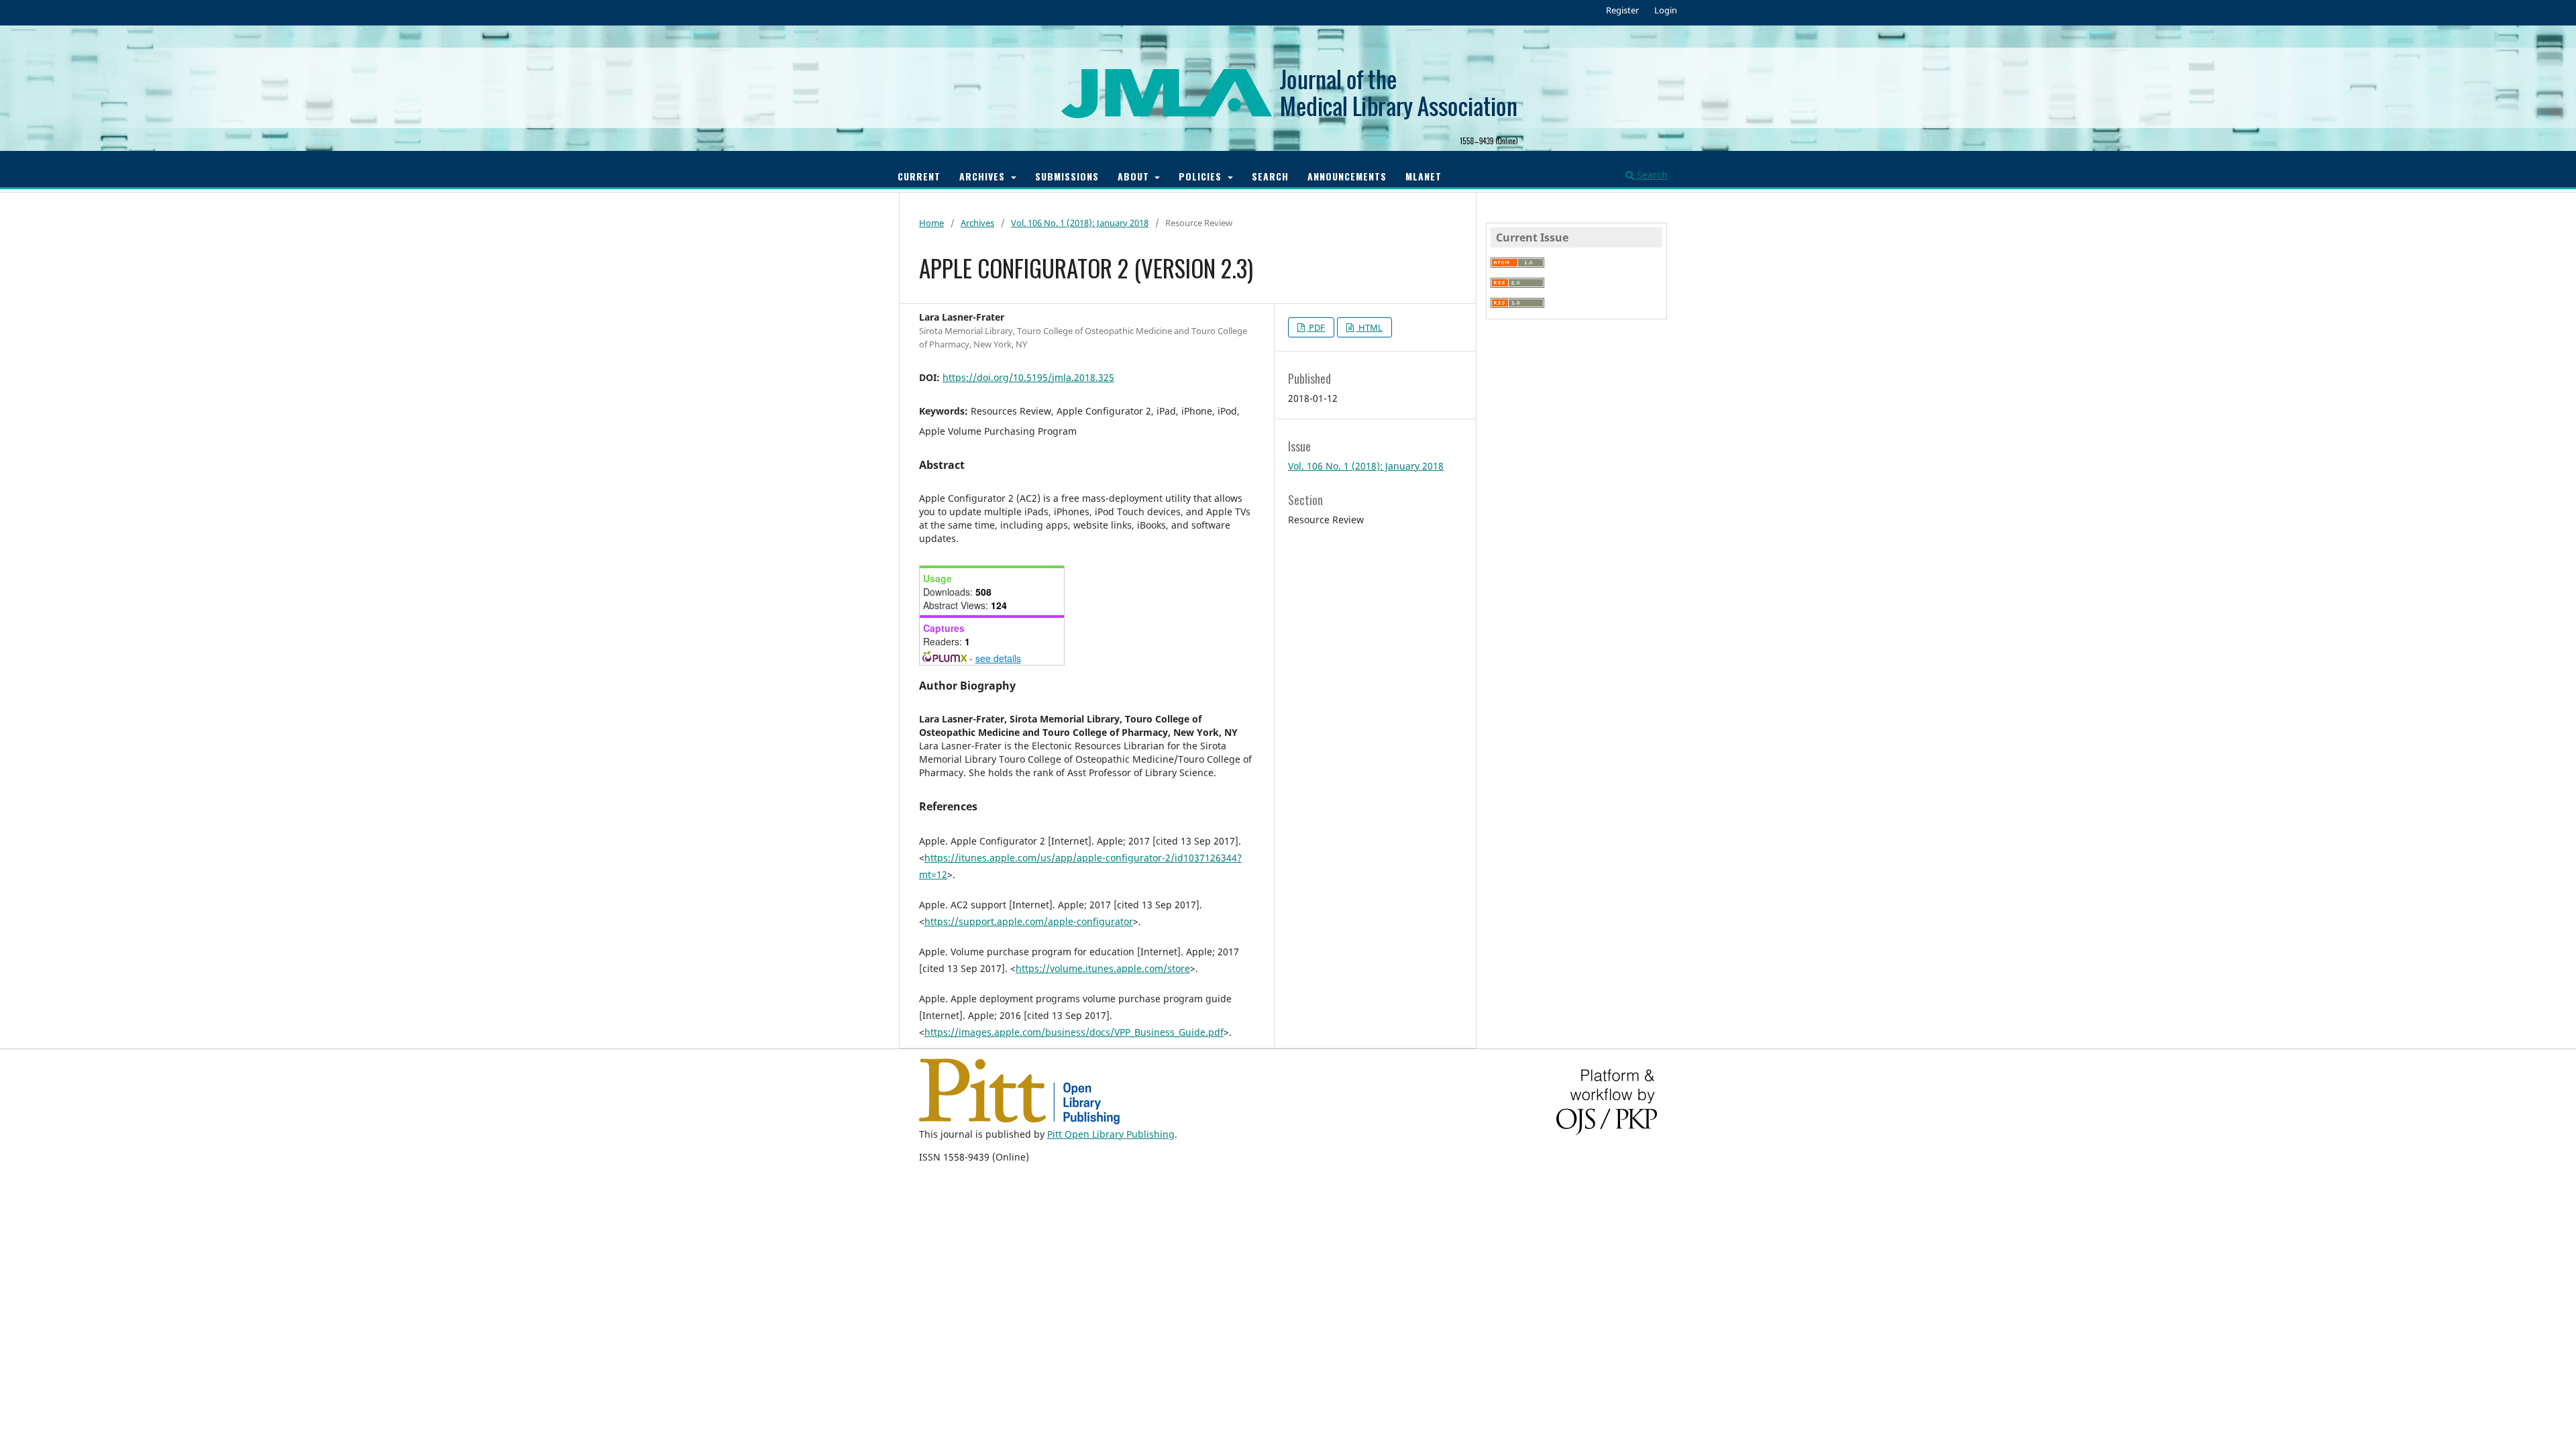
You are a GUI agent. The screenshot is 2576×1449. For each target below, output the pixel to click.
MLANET (1424, 176)
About (1135, 176)
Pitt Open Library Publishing (1111, 1134)
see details (998, 658)
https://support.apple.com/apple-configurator (1029, 921)
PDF (1316, 327)
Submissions (1067, 176)
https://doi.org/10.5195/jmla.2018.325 (1028, 377)
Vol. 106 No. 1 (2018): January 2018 (1080, 223)
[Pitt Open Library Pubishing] (1019, 1121)
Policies (1202, 176)
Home (931, 223)
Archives (984, 176)
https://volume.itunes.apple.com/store (1103, 968)
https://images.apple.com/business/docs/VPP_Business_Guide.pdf (1074, 1032)
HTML (1370, 327)
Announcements (1347, 176)
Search (1270, 176)
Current (919, 176)
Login (1666, 10)
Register (1622, 10)
